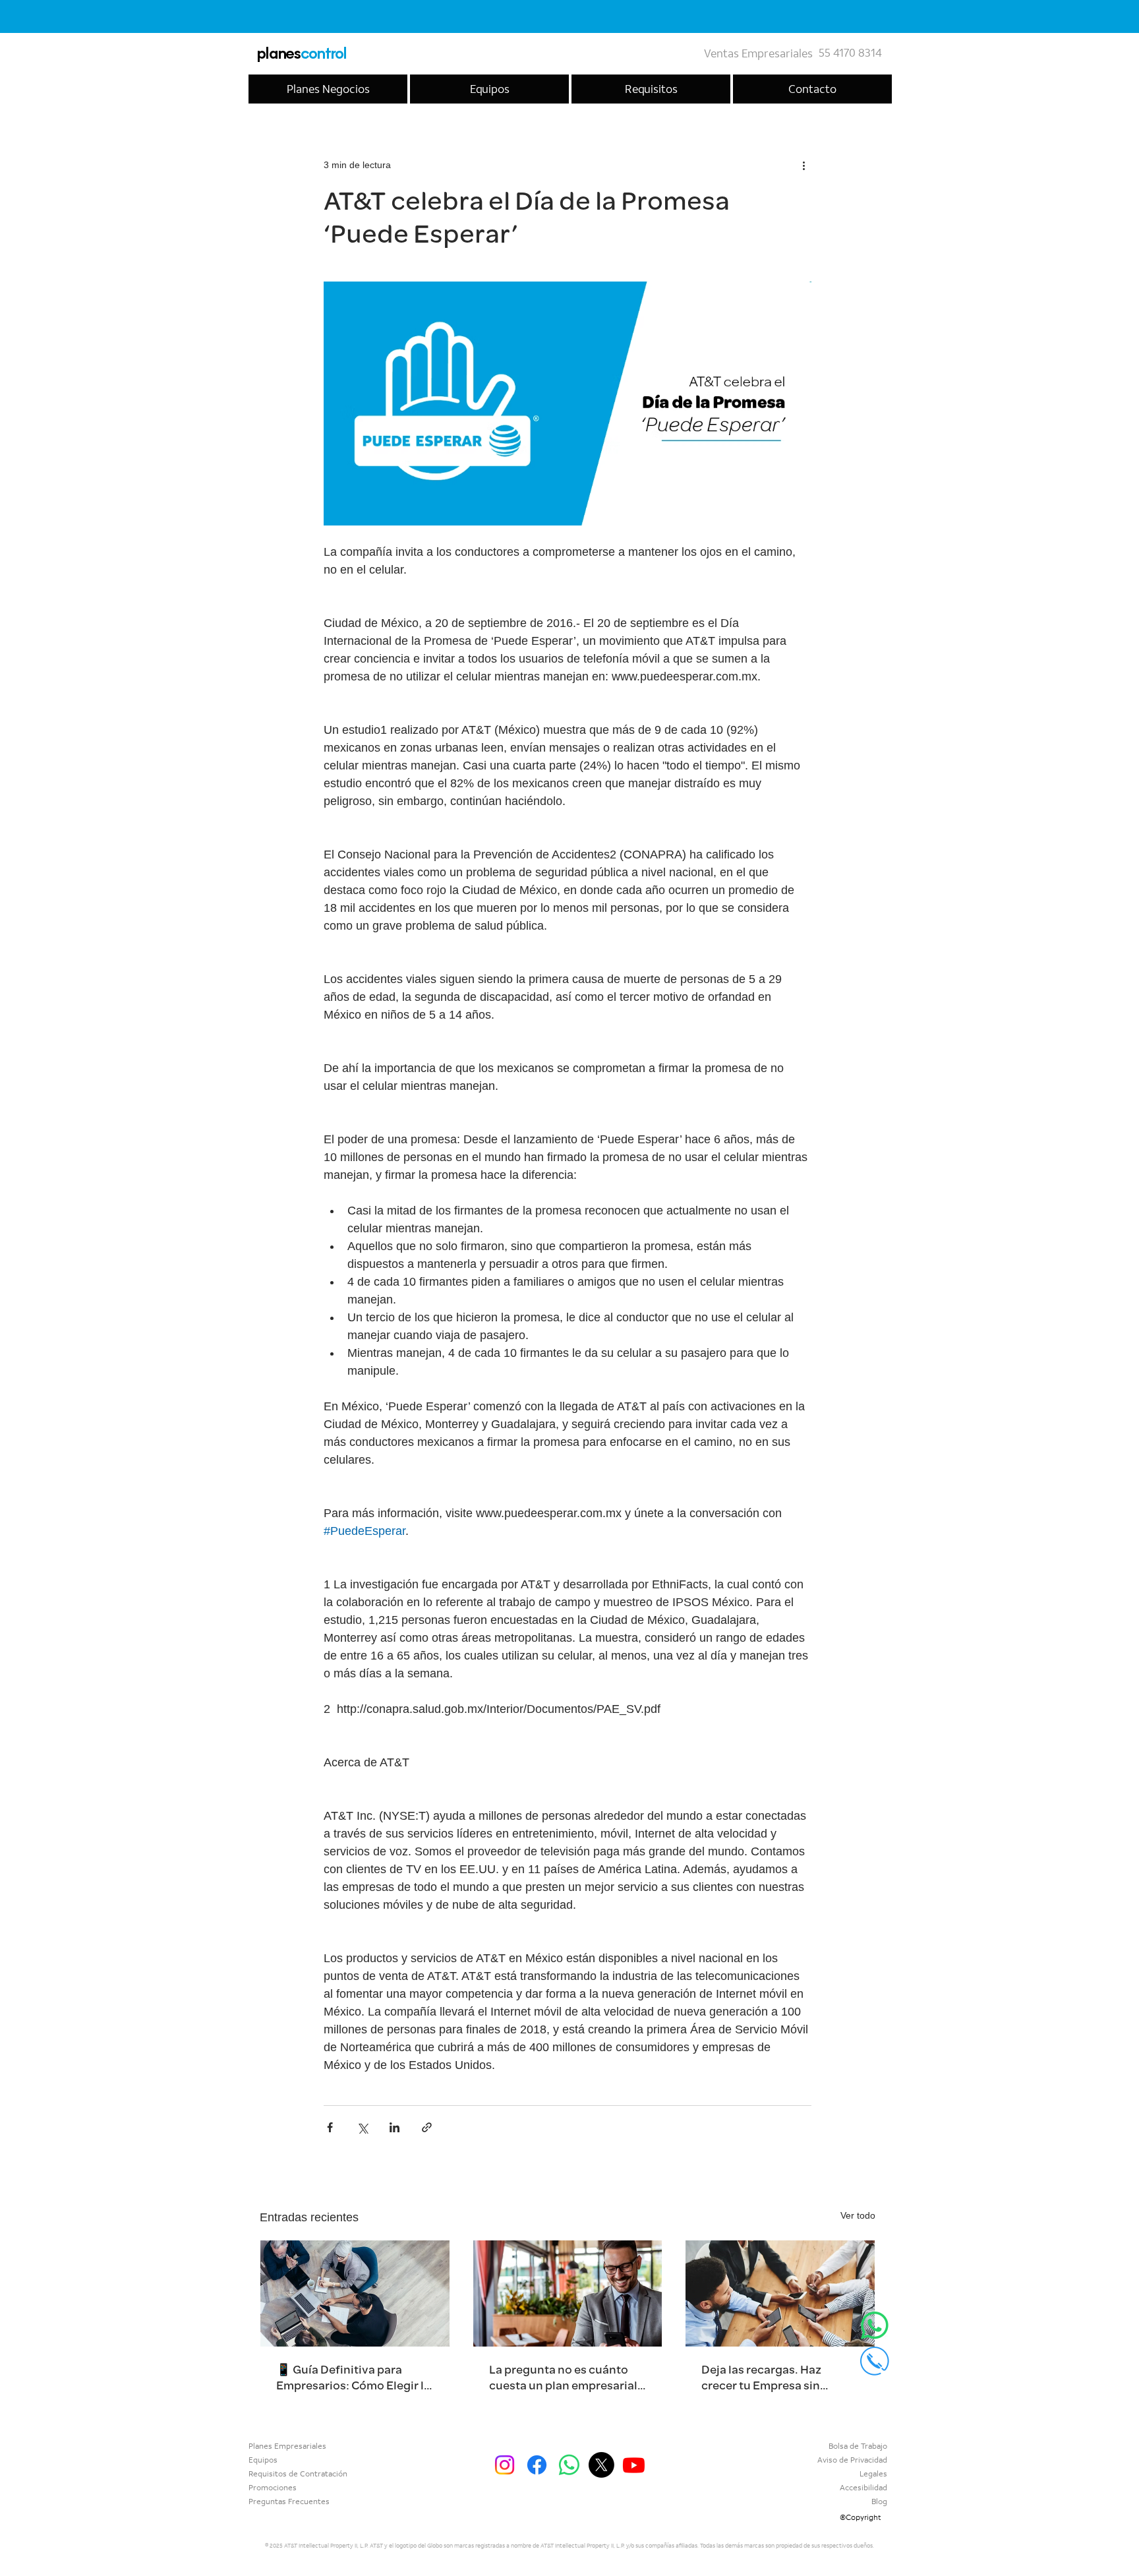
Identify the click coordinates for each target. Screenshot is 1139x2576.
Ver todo (858, 2215)
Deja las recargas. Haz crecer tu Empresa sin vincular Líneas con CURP (771, 2378)
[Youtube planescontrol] (634, 2465)
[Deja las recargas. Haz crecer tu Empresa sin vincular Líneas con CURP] (780, 2293)
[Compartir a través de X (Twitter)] (362, 2127)
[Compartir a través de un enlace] (427, 2127)
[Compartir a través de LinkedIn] (394, 2127)
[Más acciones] (803, 165)
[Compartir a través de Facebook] (330, 2127)
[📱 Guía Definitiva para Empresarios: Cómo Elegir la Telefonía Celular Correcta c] (355, 2293)
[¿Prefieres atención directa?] (875, 2325)
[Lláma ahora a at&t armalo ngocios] (875, 2361)
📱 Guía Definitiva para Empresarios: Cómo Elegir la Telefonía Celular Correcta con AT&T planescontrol (353, 2378)
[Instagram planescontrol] (505, 2465)
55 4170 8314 (850, 53)
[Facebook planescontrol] (537, 2465)
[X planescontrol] (601, 2465)
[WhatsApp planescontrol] (569, 2465)
